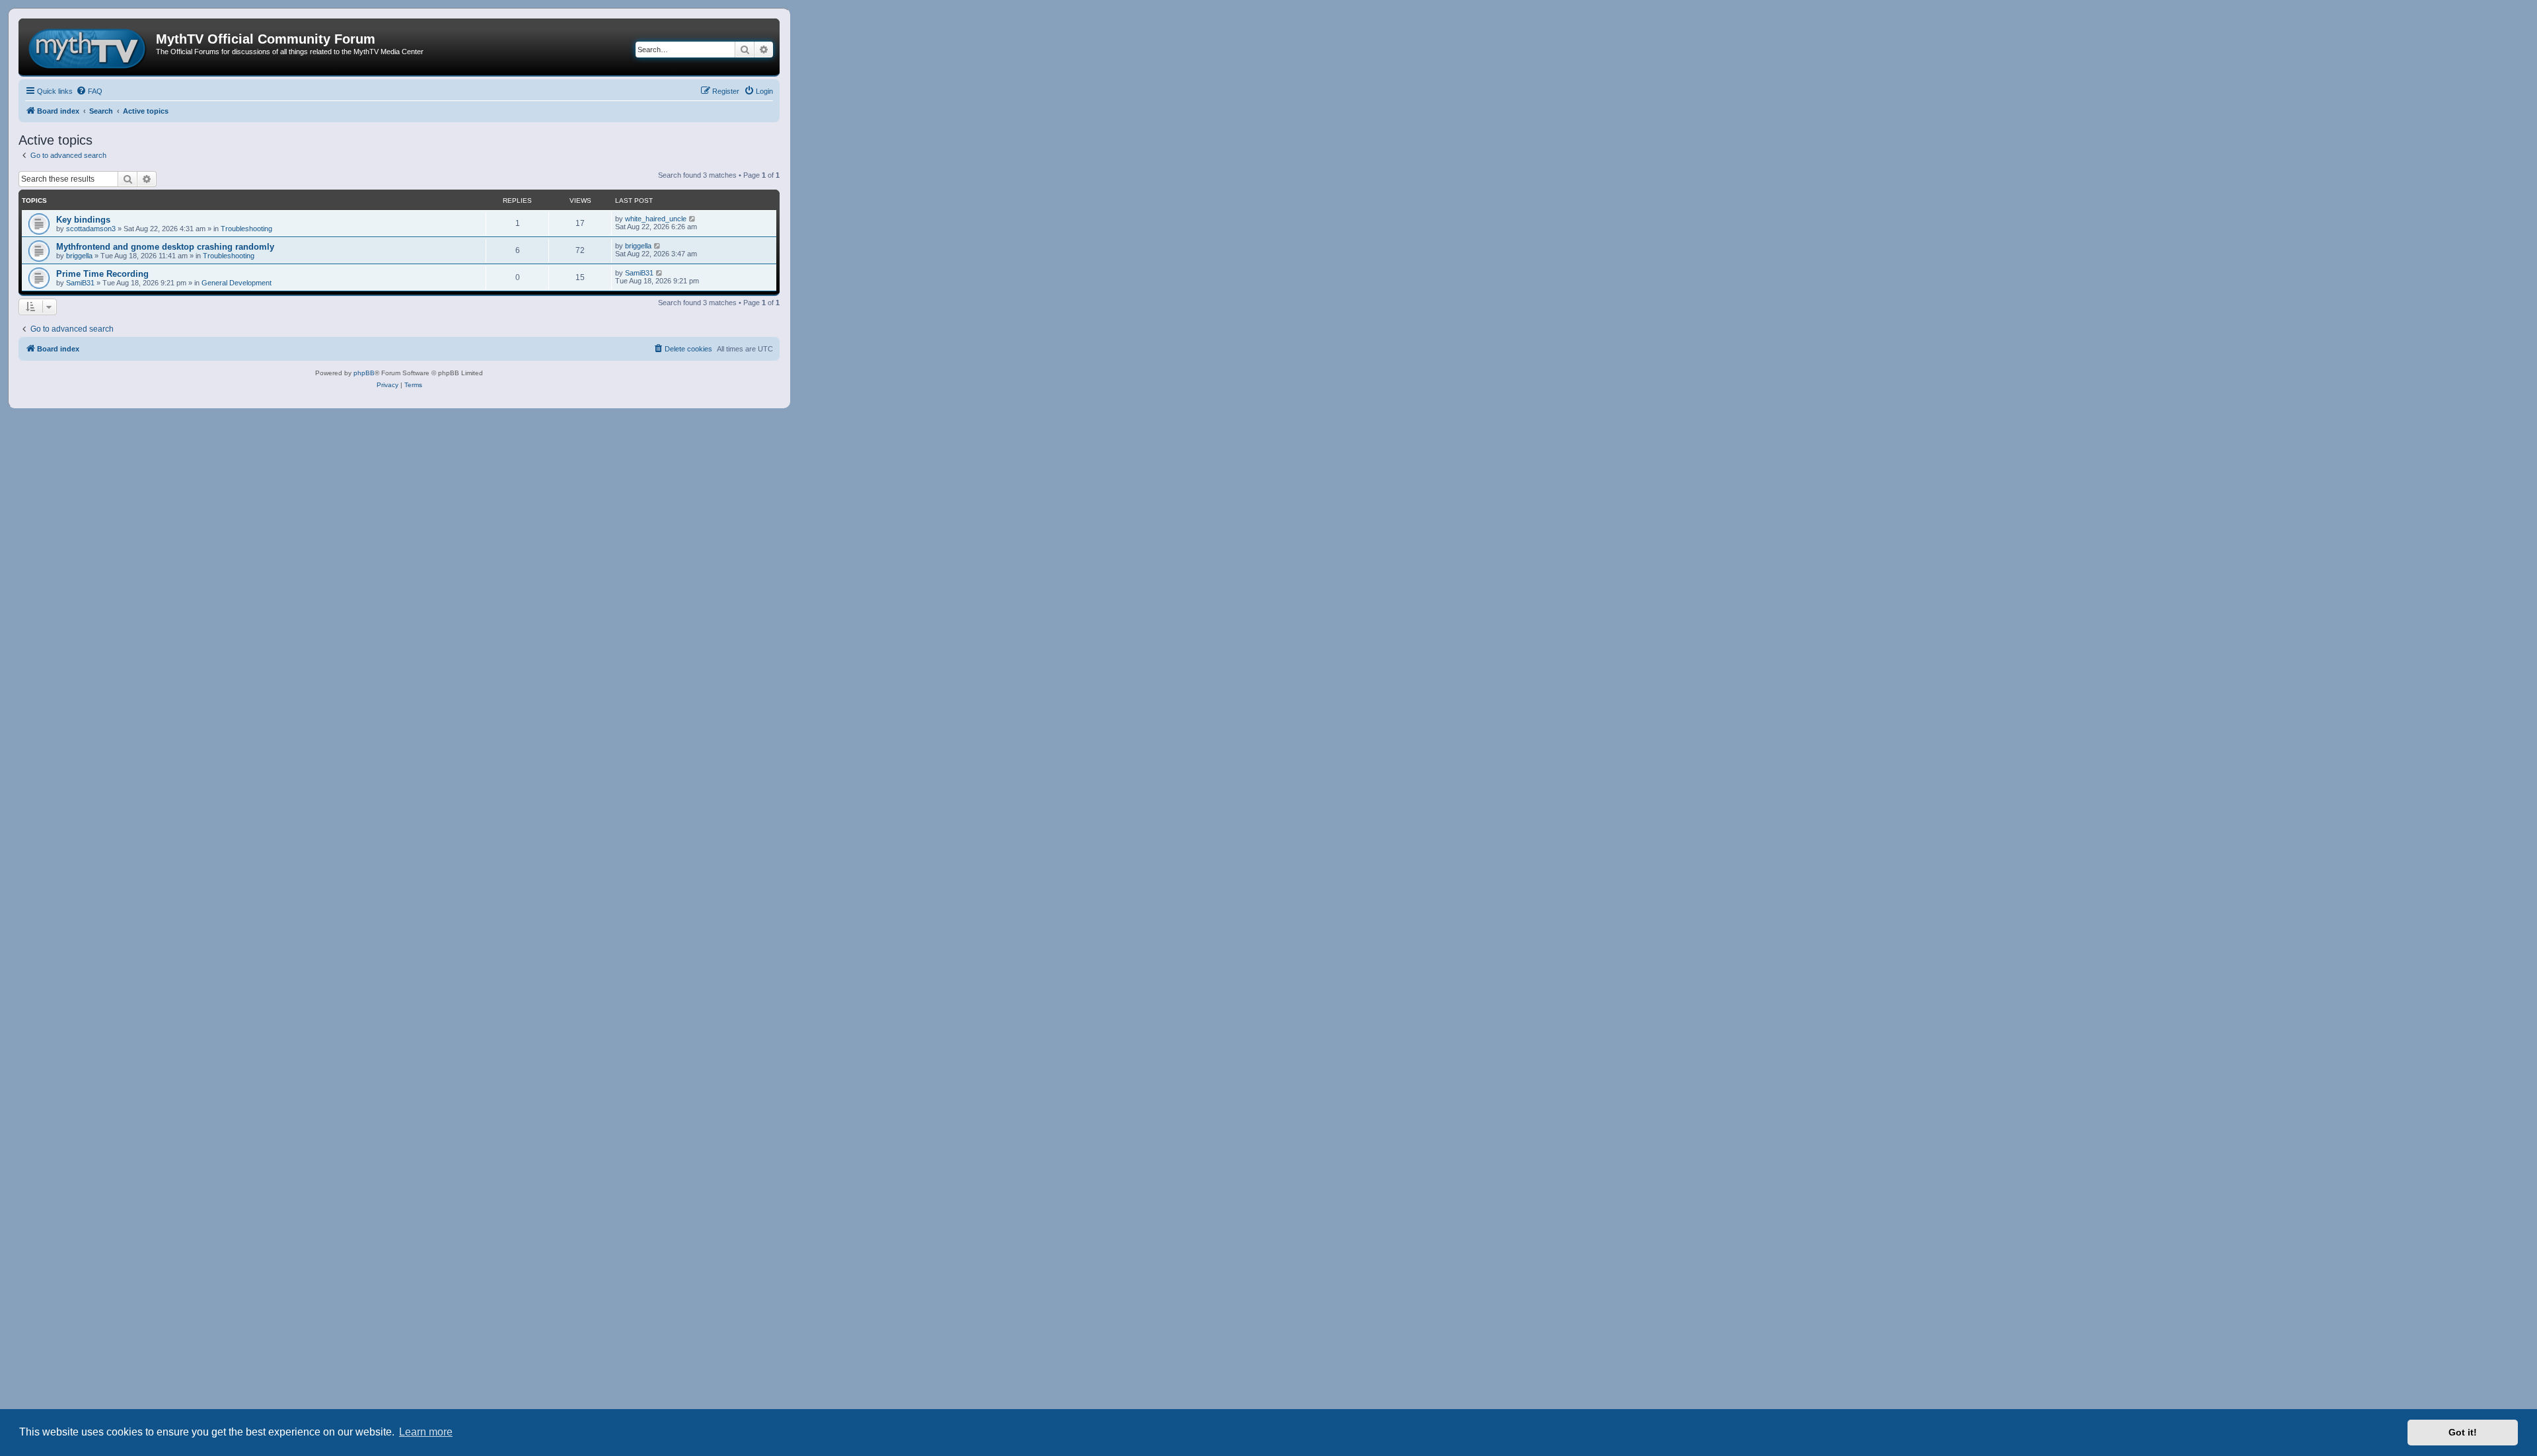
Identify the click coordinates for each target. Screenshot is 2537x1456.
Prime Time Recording (102, 274)
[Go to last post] (693, 219)
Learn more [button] (426, 1432)
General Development (237, 283)
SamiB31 (80, 283)
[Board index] (89, 47)
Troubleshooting (246, 229)
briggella (79, 256)
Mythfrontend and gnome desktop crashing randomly (165, 247)
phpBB (364, 373)
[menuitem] (89, 91)
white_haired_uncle (656, 219)
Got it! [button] (2463, 1432)
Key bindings (83, 220)
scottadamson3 (91, 229)
